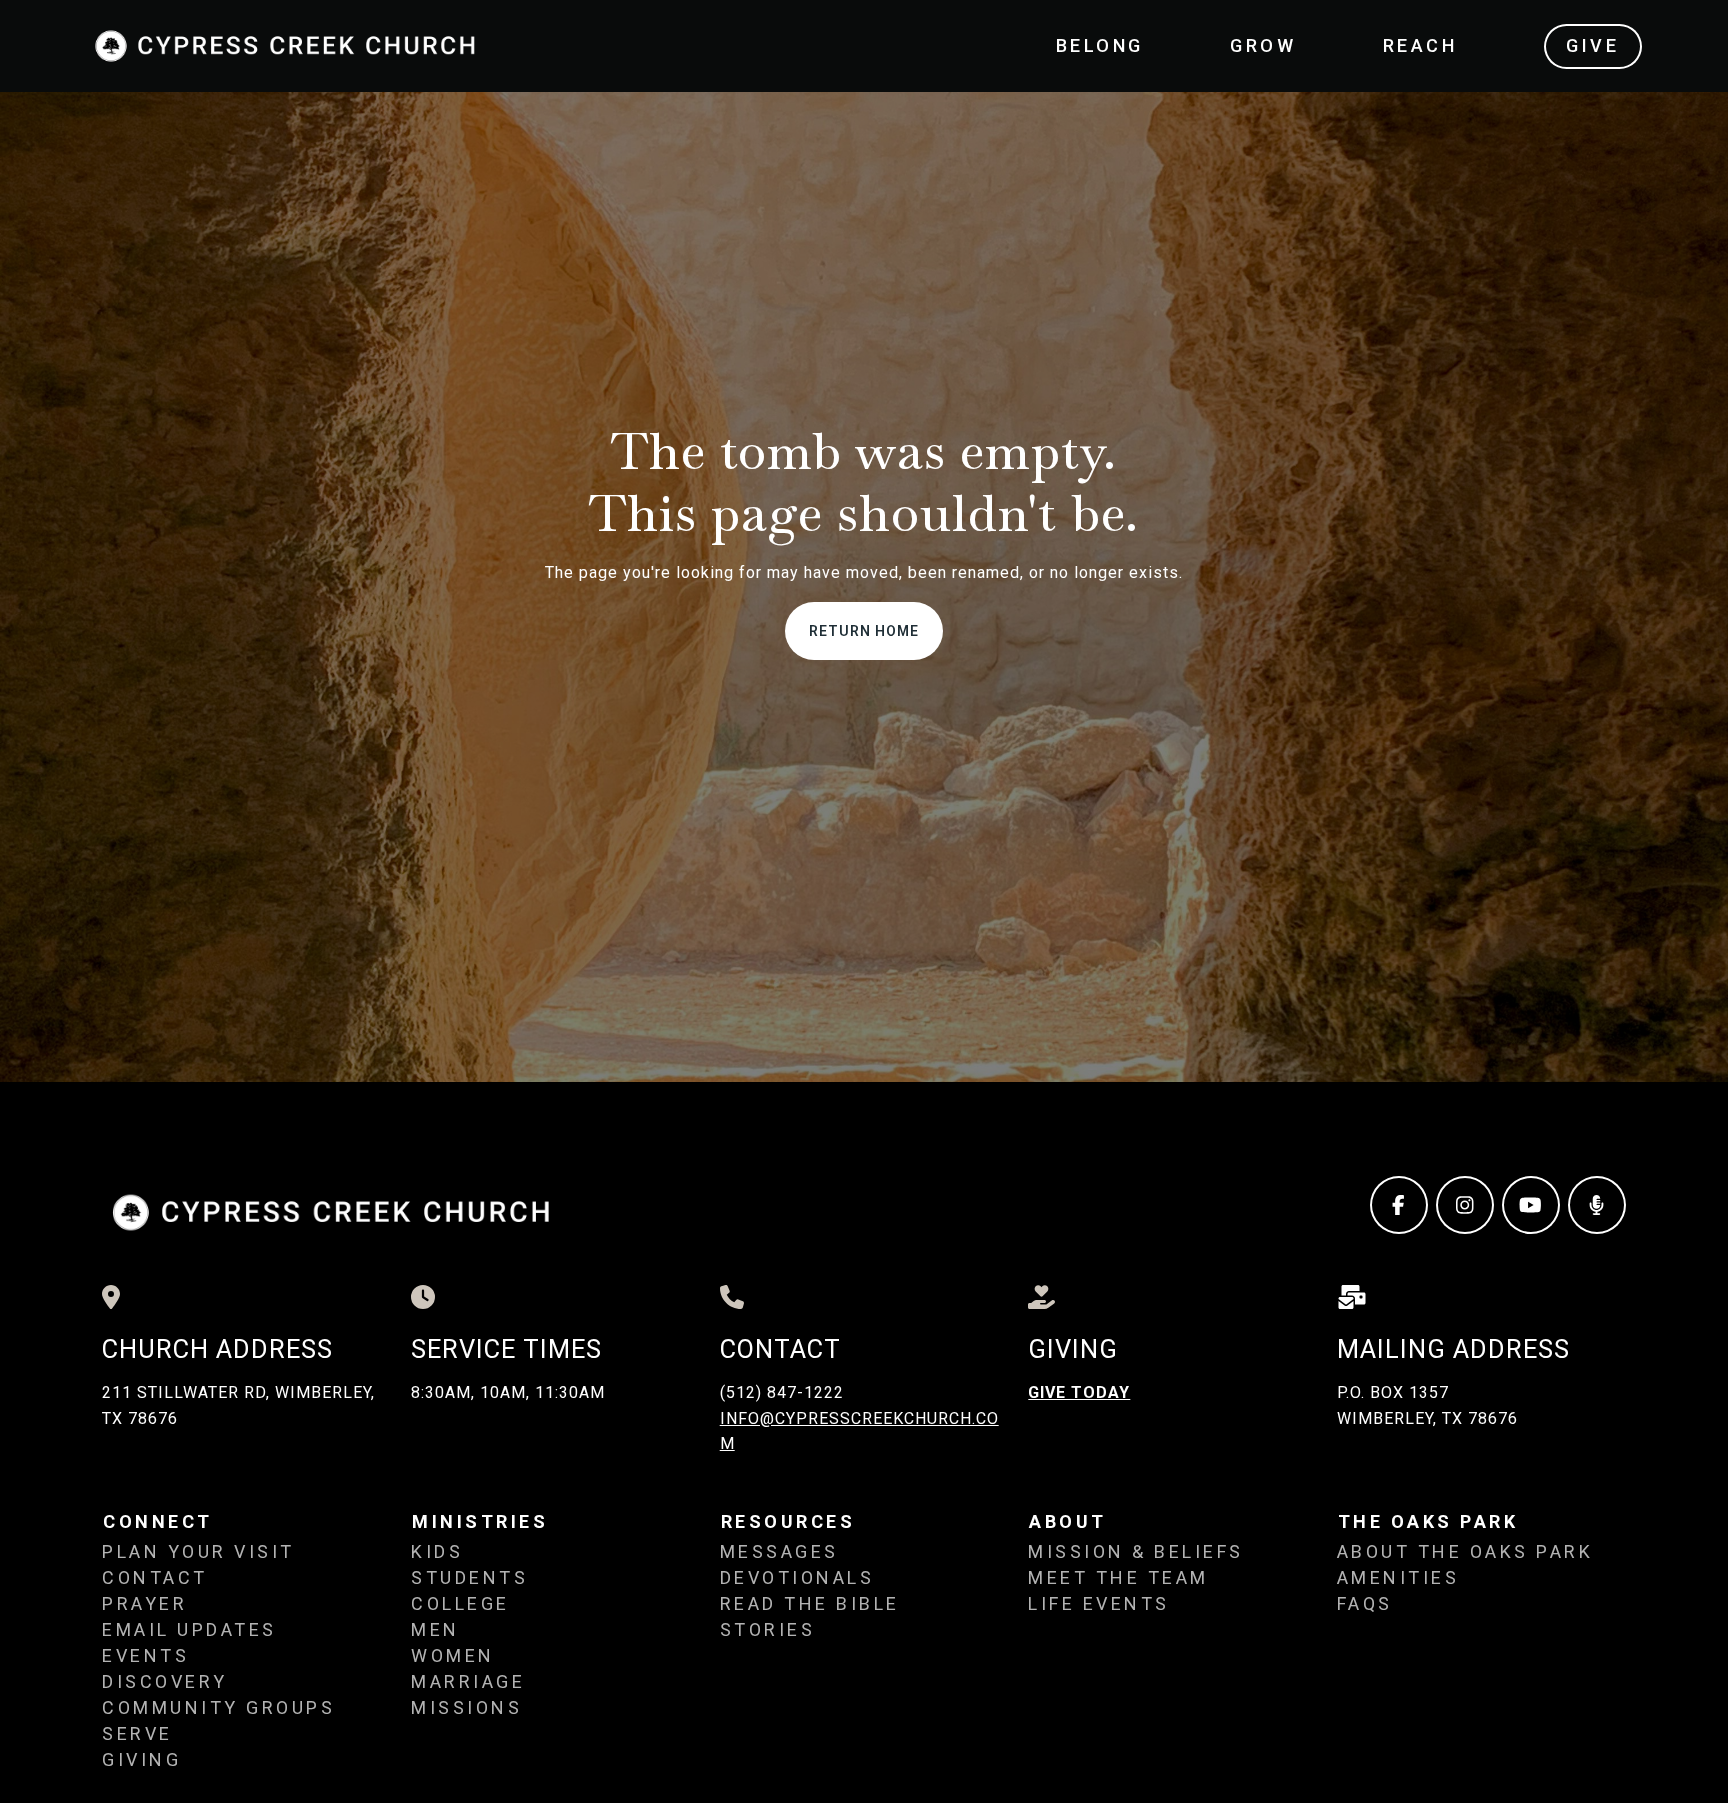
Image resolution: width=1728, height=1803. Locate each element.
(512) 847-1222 (782, 1392)
